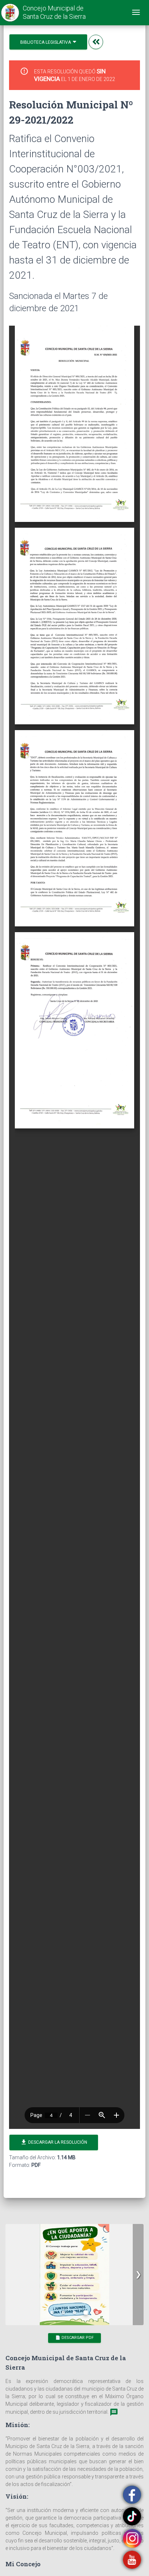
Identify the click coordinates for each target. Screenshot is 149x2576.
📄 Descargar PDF (74, 2338)
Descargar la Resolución (54, 2142)
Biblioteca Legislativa (46, 42)
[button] (138, 2275)
